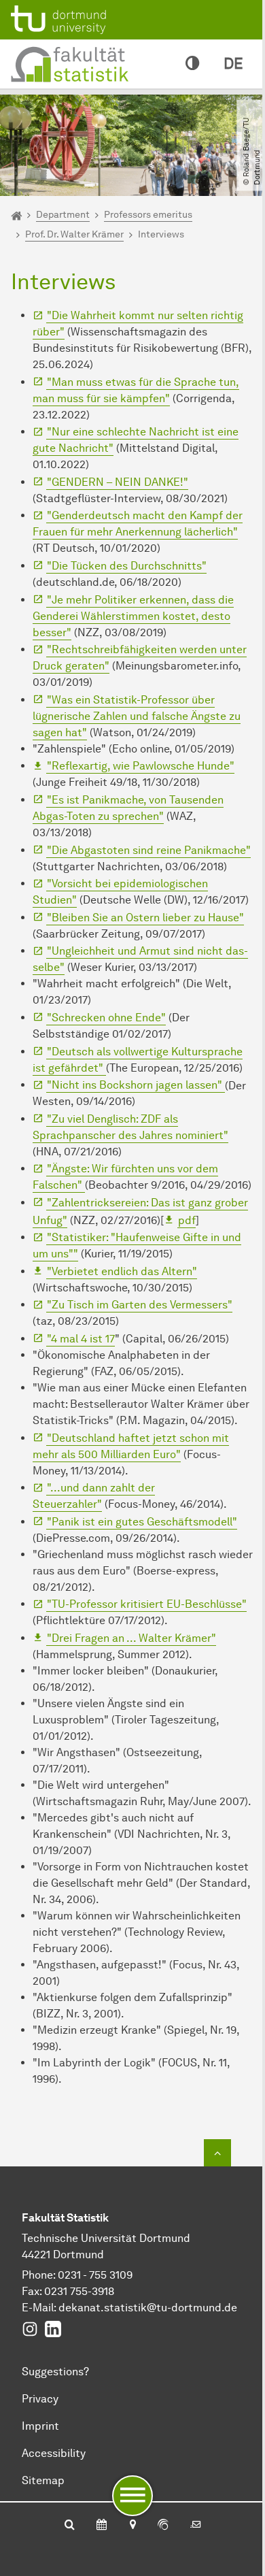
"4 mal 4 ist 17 (81, 1339)
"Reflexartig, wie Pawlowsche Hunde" (141, 766)
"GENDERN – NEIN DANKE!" (118, 482)
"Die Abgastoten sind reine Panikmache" (149, 850)
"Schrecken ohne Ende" (106, 1018)
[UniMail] (196, 2526)
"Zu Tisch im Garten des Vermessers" (140, 1305)
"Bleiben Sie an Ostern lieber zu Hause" (145, 918)
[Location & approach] (132, 2526)
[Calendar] (102, 2526)
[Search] (70, 2526)
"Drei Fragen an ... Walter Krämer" (131, 1638)
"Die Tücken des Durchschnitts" (127, 566)
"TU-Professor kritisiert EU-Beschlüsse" (147, 1604)
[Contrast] (192, 64)
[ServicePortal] (163, 2526)
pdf (187, 1220)
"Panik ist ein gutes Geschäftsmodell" (142, 1522)
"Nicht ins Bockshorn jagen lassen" (136, 1085)
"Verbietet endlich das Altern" (122, 1271)
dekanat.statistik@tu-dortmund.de (148, 2308)
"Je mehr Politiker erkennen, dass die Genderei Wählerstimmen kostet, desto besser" (133, 616)
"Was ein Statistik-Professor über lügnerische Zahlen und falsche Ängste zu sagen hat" (137, 716)
